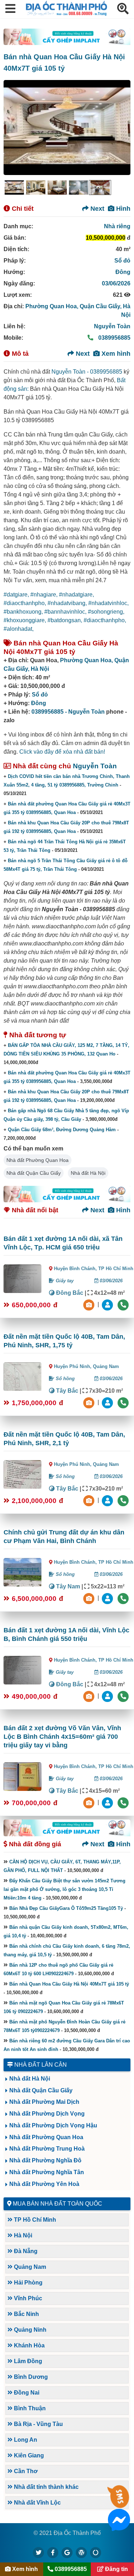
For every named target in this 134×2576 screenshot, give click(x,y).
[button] (10, 9)
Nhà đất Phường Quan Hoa (38, 1160)
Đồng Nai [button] (26, 2393)
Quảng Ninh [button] (29, 2330)
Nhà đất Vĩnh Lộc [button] (37, 2503)
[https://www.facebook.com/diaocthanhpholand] (53, 2552)
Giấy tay (64, 1281)
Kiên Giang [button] (28, 2455)
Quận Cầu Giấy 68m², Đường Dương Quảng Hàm (62, 1130)
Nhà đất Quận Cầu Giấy (34, 1173)
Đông (123, 272)
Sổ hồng (64, 1379)
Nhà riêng (117, 226)
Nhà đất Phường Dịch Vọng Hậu (53, 2125)
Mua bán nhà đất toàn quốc (58, 2204)
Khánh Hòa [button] (29, 2345)
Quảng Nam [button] (29, 2267)
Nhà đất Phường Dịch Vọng (47, 2114)
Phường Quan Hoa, (53, 306)
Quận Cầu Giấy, (101, 306)
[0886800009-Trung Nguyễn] (108, 1402)
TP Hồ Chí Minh (116, 1269)
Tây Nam (67, 1586)
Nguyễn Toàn (112, 326)
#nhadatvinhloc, (108, 603)
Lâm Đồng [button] (27, 2361)
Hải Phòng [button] (28, 2283)
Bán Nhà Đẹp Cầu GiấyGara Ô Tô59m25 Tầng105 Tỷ (66, 1908)
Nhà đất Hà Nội (88, 1173)
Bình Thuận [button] (29, 2408)
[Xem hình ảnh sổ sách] (90, 1305)
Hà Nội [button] (22, 2235)
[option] (14, 188)
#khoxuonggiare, (26, 620)
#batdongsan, (66, 620)
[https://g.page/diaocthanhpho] (67, 2552)
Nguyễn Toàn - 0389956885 (87, 372)
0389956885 (114, 338)
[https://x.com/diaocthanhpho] (39, 2552)
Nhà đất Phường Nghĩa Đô (45, 2160)
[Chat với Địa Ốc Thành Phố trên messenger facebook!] (119, 2527)
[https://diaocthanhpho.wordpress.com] (81, 2552)
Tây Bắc (66, 1391)
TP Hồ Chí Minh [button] (34, 2220)
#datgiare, (17, 595)
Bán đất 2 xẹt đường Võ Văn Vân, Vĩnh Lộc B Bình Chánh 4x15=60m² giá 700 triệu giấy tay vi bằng (62, 1737)
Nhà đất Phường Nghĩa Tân (47, 2172)
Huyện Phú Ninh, (73, 1366)
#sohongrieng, (106, 612)
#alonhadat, (19, 629)
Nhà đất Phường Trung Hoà (47, 2149)
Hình (122, 209)
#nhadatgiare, (76, 595)
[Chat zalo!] (119, 2503)
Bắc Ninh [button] (26, 2314)
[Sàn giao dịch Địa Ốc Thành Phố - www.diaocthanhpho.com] (66, 14)
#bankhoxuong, (24, 612)
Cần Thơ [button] (25, 2471)
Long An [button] (25, 2440)
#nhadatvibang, (68, 603)
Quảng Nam (106, 1366)
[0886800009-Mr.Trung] (108, 1305)
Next (96, 209)
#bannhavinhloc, (66, 612)
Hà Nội (40, 669)
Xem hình (115, 354)
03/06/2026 (116, 283)
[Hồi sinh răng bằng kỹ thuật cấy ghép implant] (67, 37)
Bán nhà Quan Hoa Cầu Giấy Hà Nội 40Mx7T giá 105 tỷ (69, 1984)
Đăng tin (116, 2569)
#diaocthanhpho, (26, 603)
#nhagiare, (45, 595)
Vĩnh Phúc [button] (27, 2298)
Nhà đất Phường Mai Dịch (44, 2102)
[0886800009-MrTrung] (108, 1598)
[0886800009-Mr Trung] (108, 1803)
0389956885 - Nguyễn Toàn (68, 712)
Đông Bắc (69, 1293)
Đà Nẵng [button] (25, 2251)
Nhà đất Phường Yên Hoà (44, 2184)
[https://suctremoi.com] (96, 2552)
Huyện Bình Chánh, (76, 1269)
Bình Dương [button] (30, 2377)
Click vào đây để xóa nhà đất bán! (62, 752)
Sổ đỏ (122, 261)
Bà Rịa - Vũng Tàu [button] (38, 2424)
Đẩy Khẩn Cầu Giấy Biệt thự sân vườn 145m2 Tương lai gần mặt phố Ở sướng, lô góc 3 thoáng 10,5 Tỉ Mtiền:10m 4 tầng (64, 1889)
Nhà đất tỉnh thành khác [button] (46, 2487)
